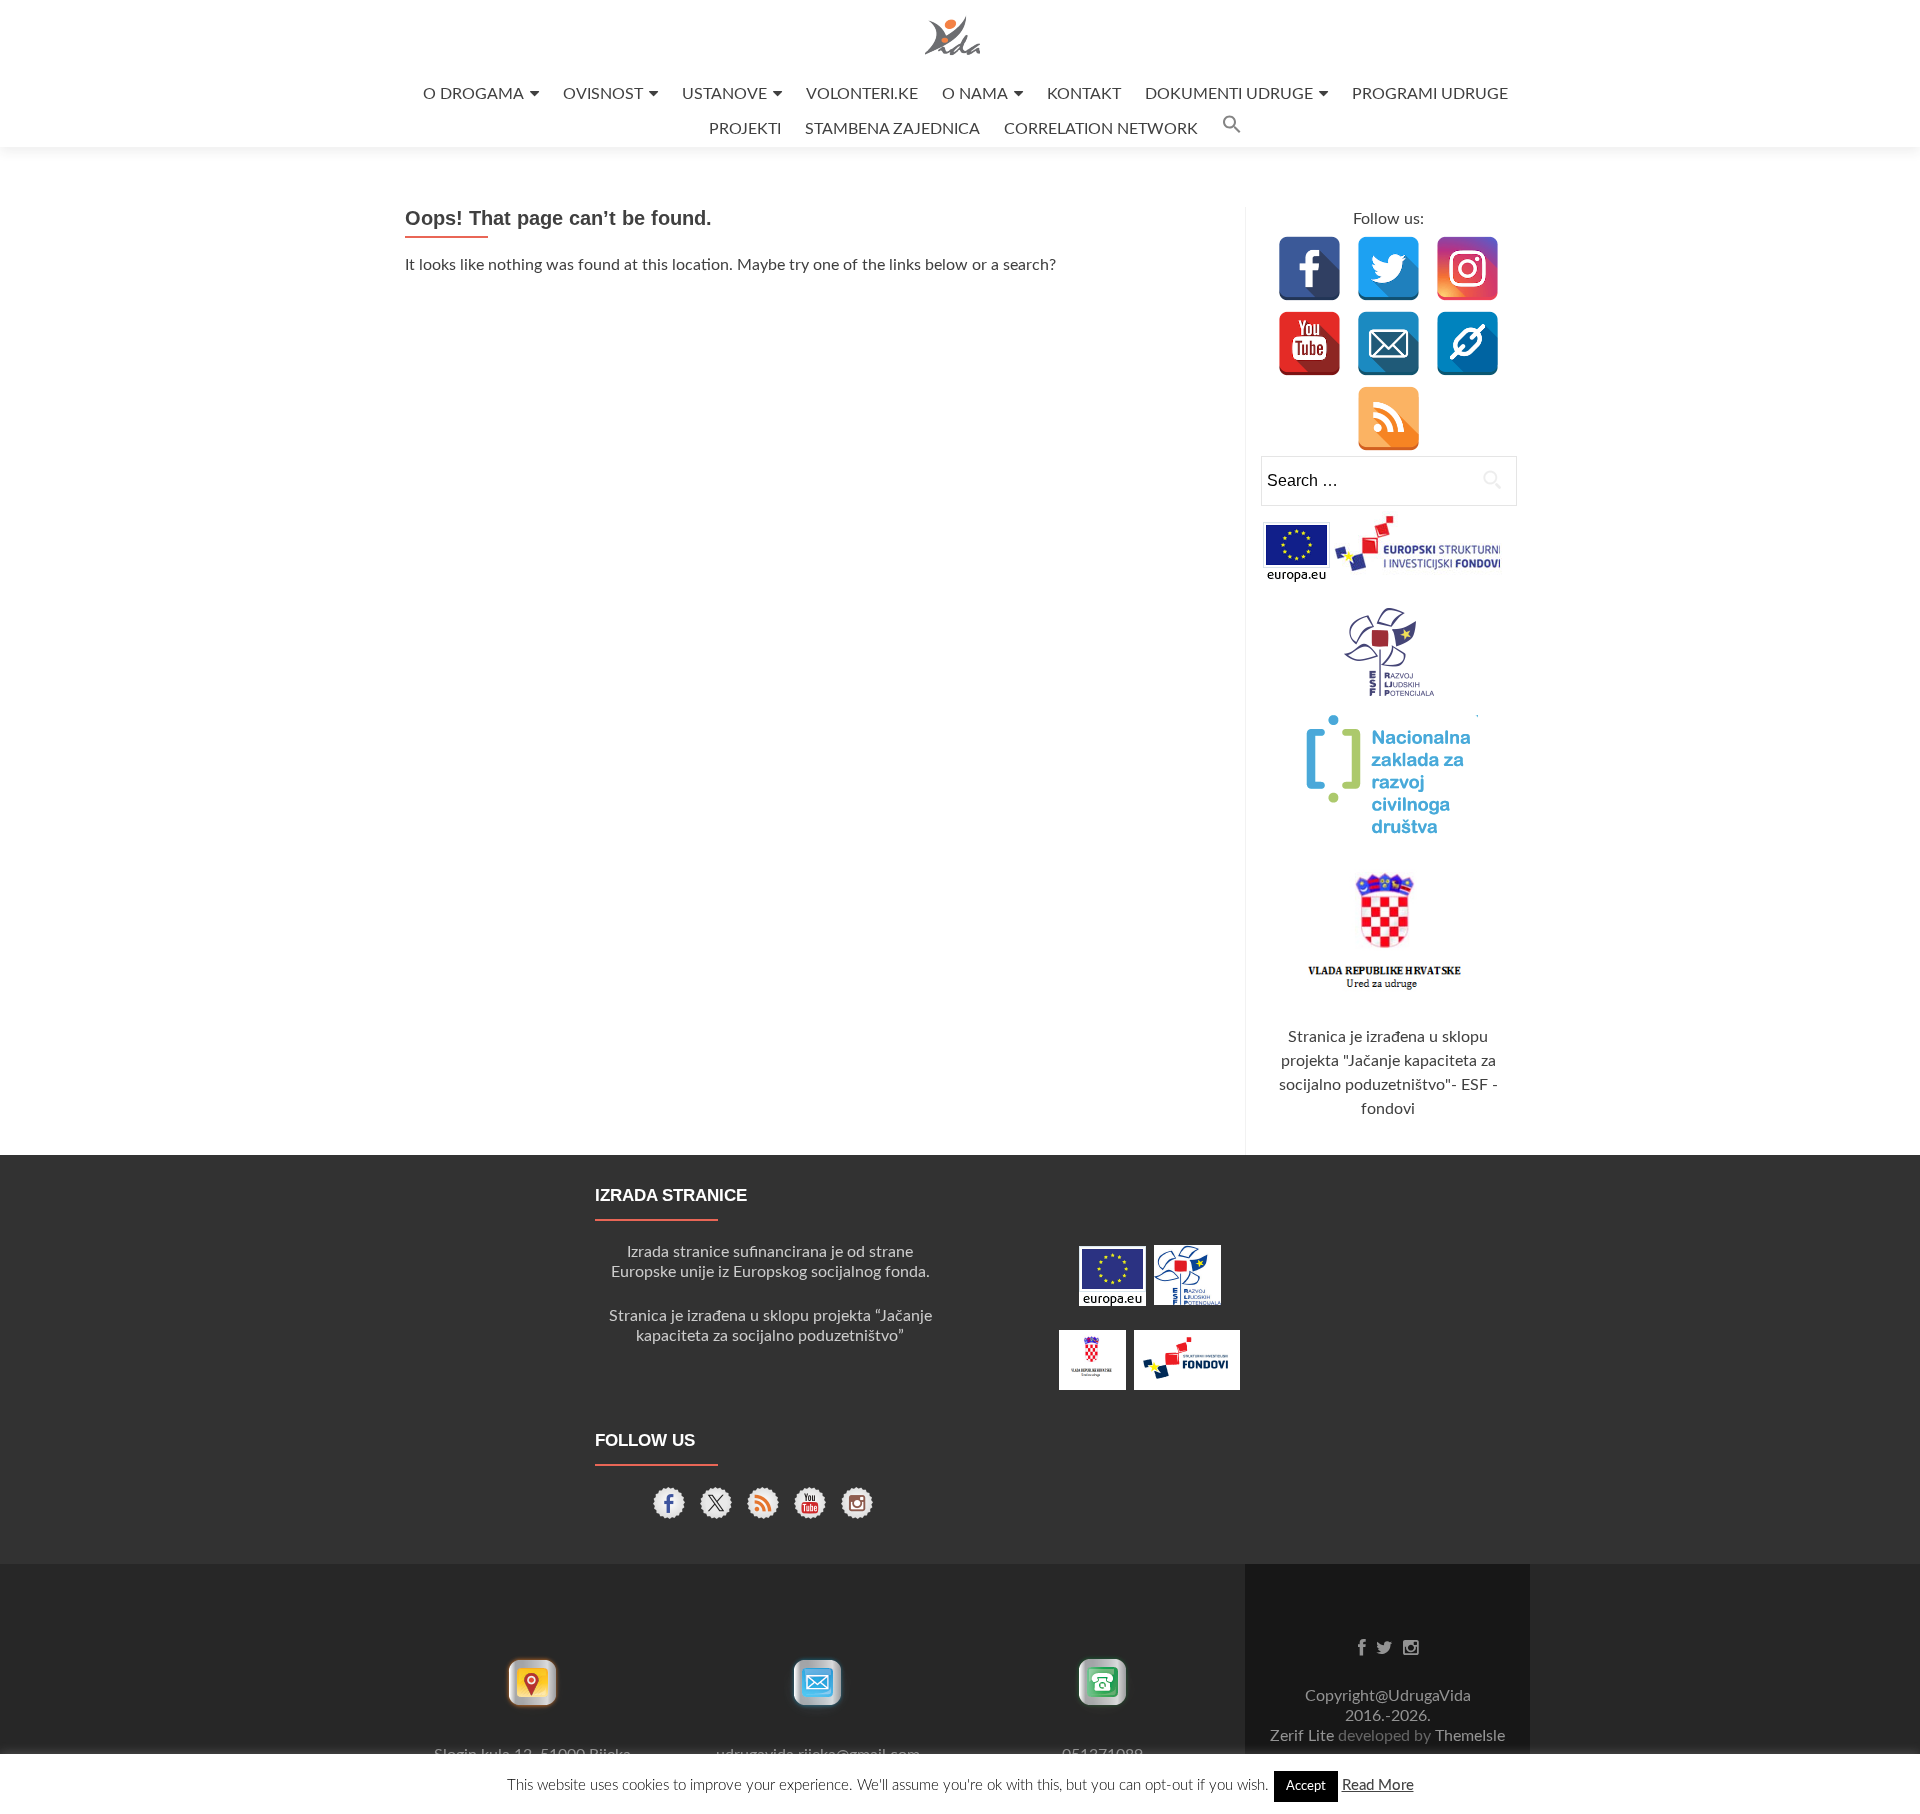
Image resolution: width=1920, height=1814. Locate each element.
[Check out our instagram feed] (857, 1503)
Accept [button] (1306, 1786)
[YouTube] (1309, 343)
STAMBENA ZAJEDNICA (892, 129)
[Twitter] (1388, 268)
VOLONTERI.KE (862, 94)
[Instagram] (1467, 268)
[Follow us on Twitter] (716, 1503)
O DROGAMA (473, 94)
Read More (1378, 1785)
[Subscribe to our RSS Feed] (763, 1503)
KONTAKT (1084, 94)
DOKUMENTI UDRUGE (1229, 94)
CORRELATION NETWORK (1101, 129)
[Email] (1388, 343)
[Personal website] (1467, 343)
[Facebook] (1309, 268)
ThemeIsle (1470, 1736)
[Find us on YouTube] (810, 1503)
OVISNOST (603, 94)
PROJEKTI (745, 129)
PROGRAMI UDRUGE (1430, 94)
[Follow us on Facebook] (669, 1503)
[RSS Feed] (1388, 418)
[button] (1232, 129)
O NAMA (975, 94)
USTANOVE (724, 94)
